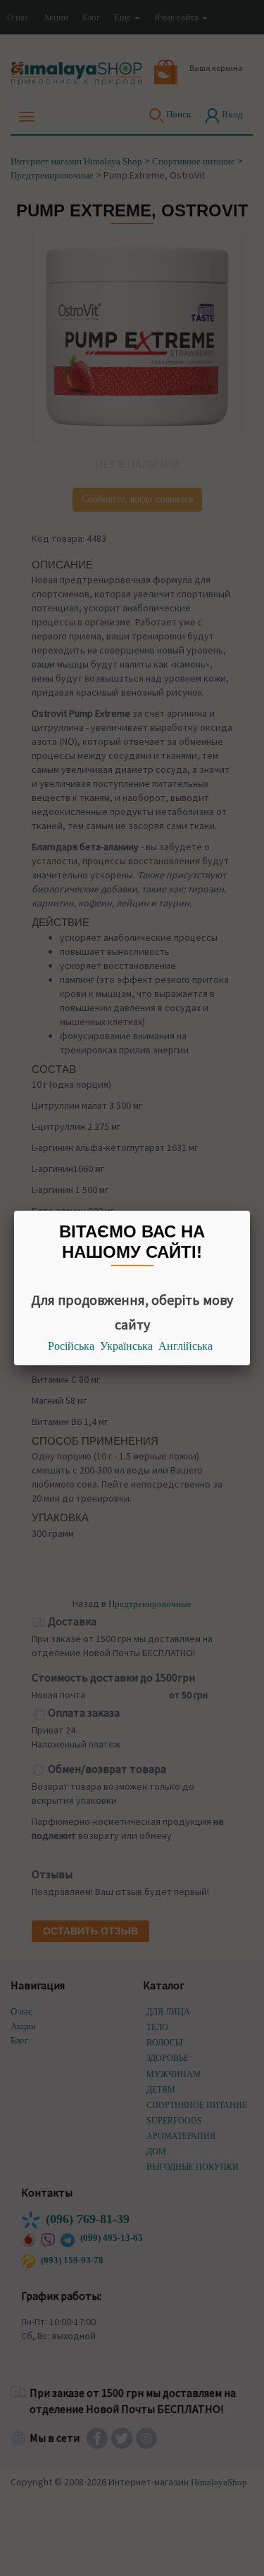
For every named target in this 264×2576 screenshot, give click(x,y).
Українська (126, 1346)
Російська (71, 1346)
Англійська (186, 1346)
